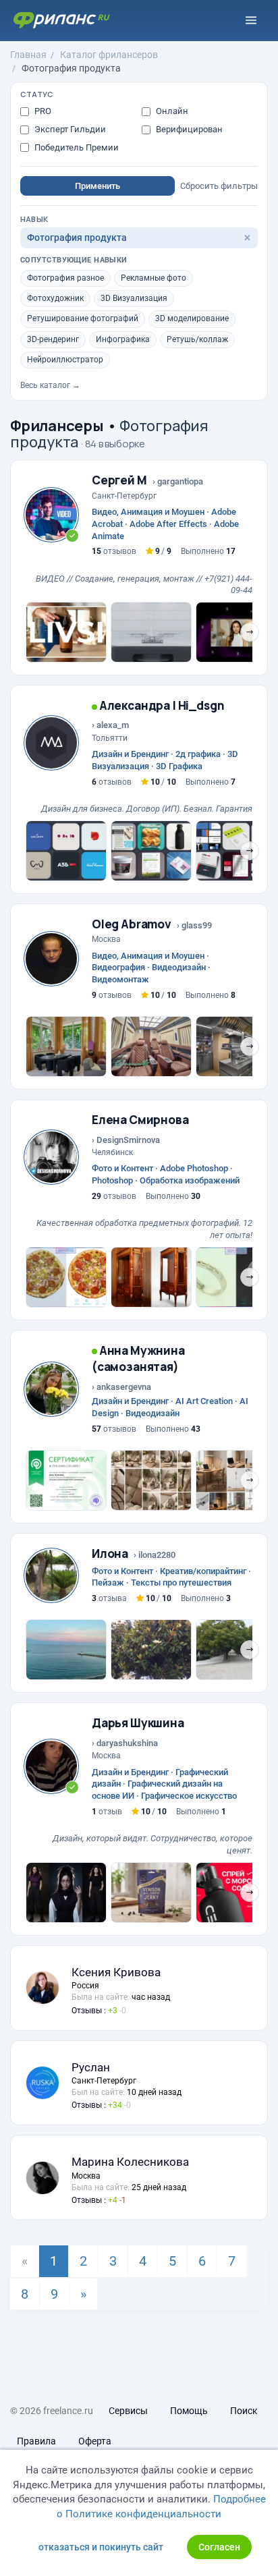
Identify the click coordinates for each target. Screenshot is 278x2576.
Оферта (95, 2441)
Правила (36, 2441)
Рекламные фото (154, 278)
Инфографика (123, 339)
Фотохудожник (55, 298)
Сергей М (119, 480)
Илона (110, 1553)
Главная (28, 55)
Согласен (219, 2547)
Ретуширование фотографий (83, 318)
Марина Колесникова (130, 2162)
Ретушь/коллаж (197, 339)
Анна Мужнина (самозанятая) (138, 1359)
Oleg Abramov (132, 924)
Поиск (244, 2411)
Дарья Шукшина (138, 1723)
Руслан (91, 2067)
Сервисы (128, 2411)
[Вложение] (66, 632)
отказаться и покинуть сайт (101, 2547)
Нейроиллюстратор (65, 360)
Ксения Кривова (116, 1972)
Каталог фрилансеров (109, 55)
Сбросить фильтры (219, 186)
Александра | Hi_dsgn (161, 705)
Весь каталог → (50, 385)
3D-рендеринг (53, 339)
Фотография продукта (71, 68)
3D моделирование (192, 318)
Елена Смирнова (140, 1120)
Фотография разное (65, 278)
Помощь (189, 2411)
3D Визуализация (134, 298)
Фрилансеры (57, 426)
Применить (98, 186)
